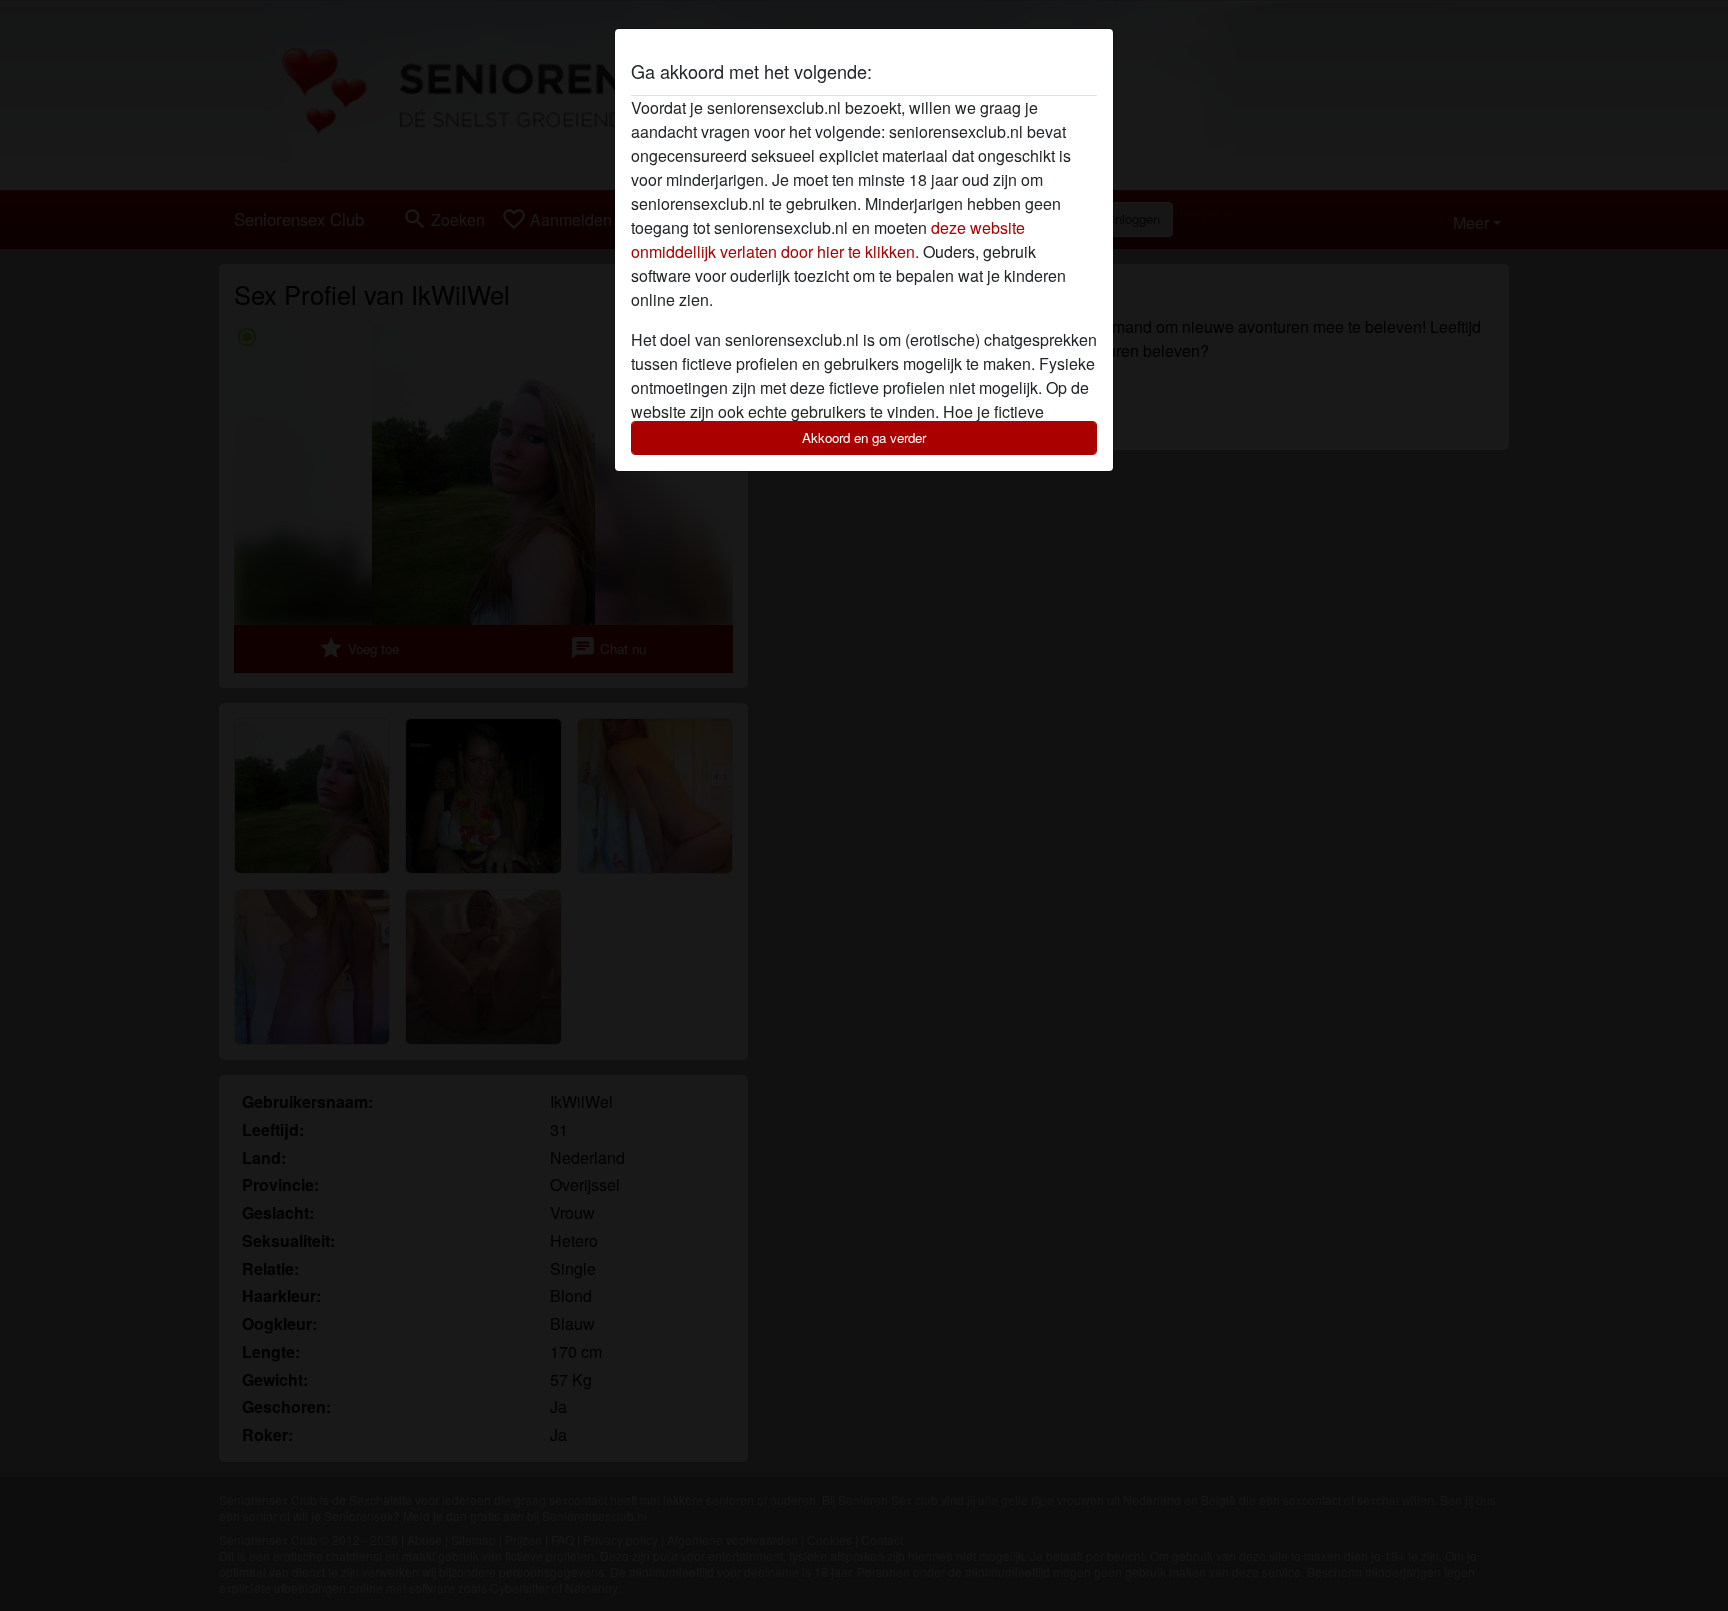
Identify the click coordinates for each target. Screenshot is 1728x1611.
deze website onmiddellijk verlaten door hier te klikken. (828, 239)
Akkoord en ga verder (864, 437)
